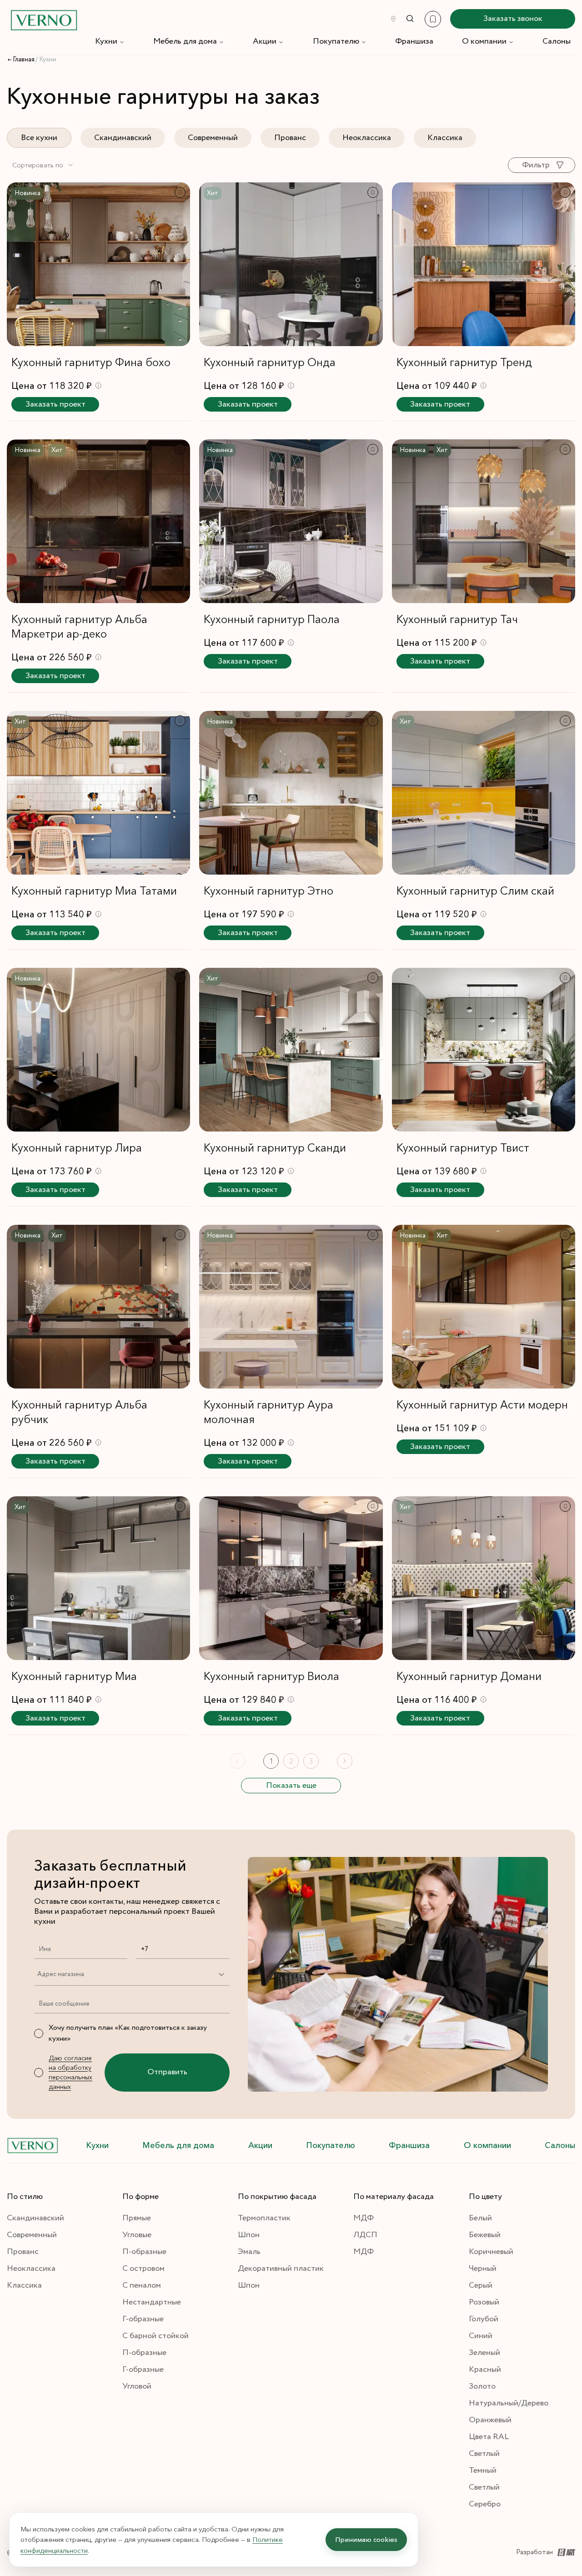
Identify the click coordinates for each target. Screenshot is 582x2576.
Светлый (484, 2454)
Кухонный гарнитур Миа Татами (94, 891)
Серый (481, 2285)
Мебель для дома (185, 41)
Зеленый (484, 2353)
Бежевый (485, 2235)
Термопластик (264, 2218)
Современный (213, 138)
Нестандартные (152, 2302)
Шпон (249, 2235)
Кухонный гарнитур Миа (74, 1676)
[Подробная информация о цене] (98, 385)
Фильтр (536, 165)
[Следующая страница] (345, 1761)
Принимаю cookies (366, 2539)
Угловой (137, 2386)
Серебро (485, 2504)
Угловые (137, 2235)
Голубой (484, 2319)
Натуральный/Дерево (509, 2403)
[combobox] (43, 165)
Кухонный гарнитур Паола (272, 619)
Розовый (484, 2302)
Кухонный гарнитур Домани (469, 1676)
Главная (24, 60)
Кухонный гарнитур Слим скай (475, 891)
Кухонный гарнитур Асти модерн (482, 1405)
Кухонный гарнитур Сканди (275, 1148)
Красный (485, 2370)
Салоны (557, 41)
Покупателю (336, 41)
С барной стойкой (156, 2336)
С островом (143, 2269)
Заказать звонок (513, 19)
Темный (483, 2470)
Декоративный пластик (281, 2269)
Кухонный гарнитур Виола (271, 1676)
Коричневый (491, 2252)
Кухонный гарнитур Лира (77, 1148)
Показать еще (291, 1786)
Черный (483, 2269)
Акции (265, 41)
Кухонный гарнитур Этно (268, 891)
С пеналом (142, 2285)
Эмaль (249, 2252)
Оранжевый (490, 2420)
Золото (482, 2386)
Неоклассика (367, 138)
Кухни (106, 41)
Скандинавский (123, 138)
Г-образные (143, 2319)
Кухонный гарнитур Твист (463, 1148)
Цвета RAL (489, 2437)
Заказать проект (55, 404)
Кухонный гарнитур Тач (457, 619)
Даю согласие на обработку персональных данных (70, 2072)
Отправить (167, 2072)
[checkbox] (39, 2033)
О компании (484, 41)
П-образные (144, 2252)
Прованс (290, 138)
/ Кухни (46, 60)
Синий (481, 2336)
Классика (445, 138)
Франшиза (414, 41)
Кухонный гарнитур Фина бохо (91, 362)
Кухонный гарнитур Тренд (464, 362)
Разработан (534, 2552)
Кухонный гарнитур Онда (270, 362)
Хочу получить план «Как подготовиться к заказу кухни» (128, 2033)
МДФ (364, 2218)
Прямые (137, 2218)
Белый (480, 2218)
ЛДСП (365, 2235)
